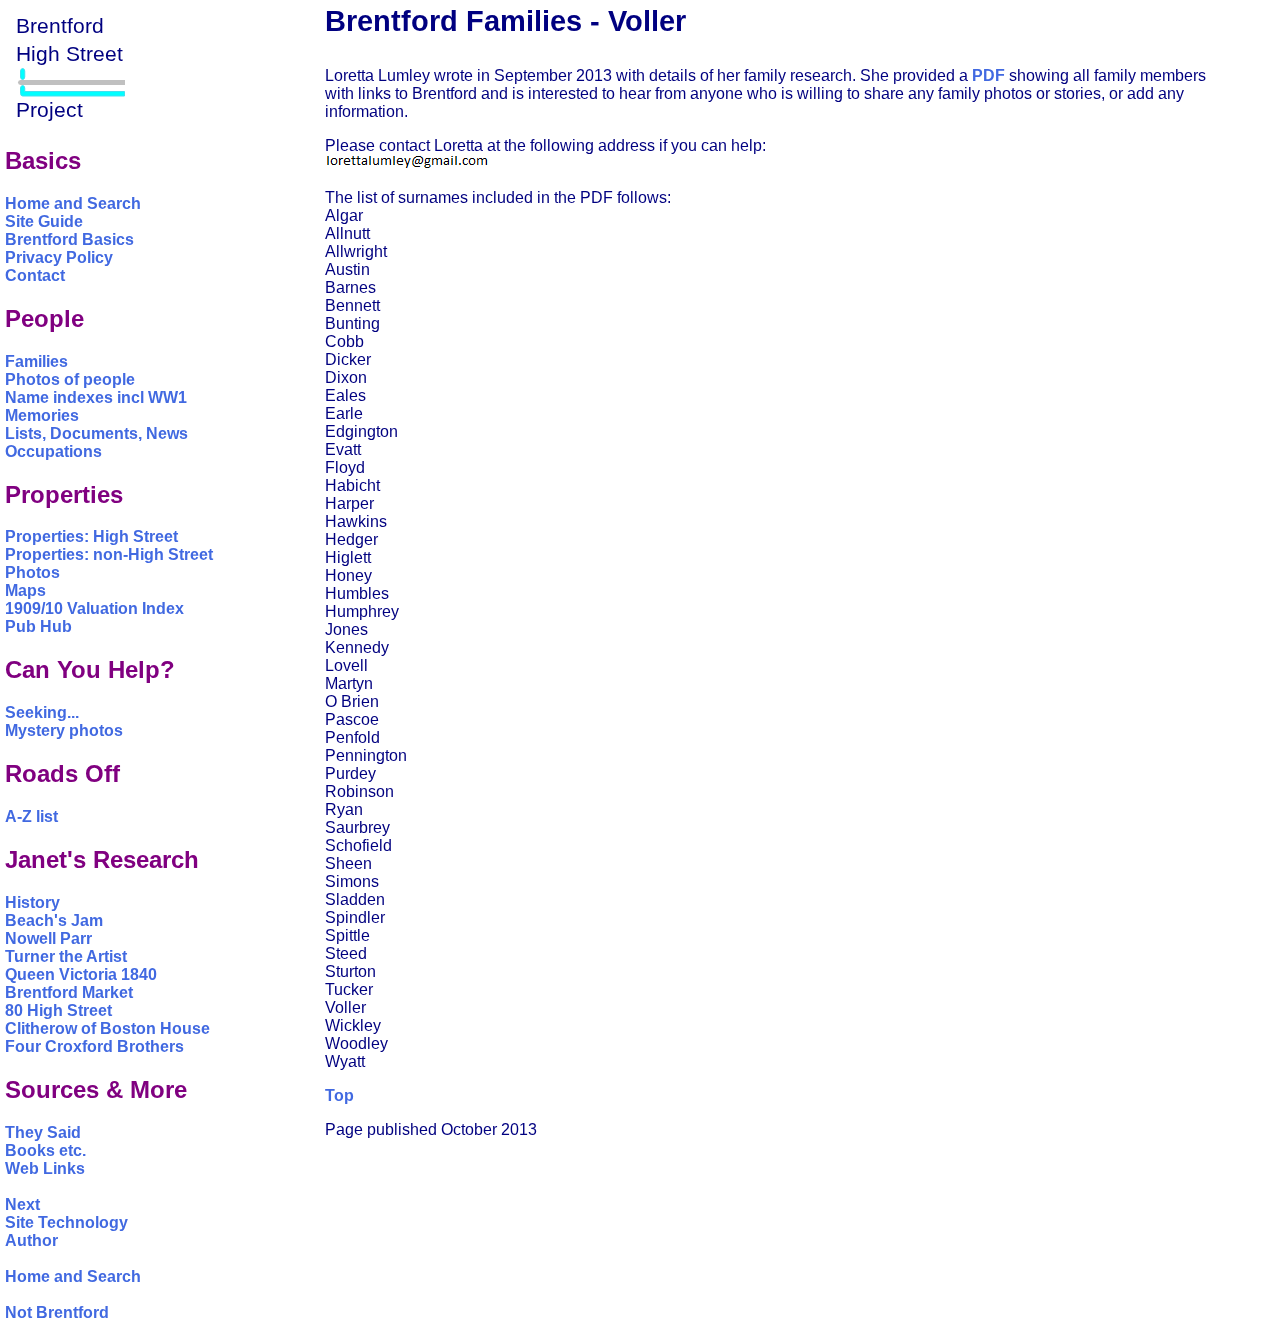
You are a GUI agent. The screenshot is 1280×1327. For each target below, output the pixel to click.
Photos (32, 572)
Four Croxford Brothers (94, 1046)
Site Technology (66, 1222)
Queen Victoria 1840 (81, 974)
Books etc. (45, 1150)
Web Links (45, 1168)
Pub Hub (38, 626)
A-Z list (31, 816)
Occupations (53, 451)
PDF (988, 75)
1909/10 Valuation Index (94, 608)
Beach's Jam (54, 920)
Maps (25, 590)
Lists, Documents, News (96, 433)
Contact (35, 275)
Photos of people (70, 379)
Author (31, 1240)
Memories (42, 415)
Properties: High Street (91, 536)
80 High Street (58, 1010)
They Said (43, 1132)
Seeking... (42, 712)
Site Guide (44, 221)
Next (22, 1204)
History (32, 902)
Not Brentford (57, 1312)
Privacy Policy (59, 257)
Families (36, 361)
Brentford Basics (69, 239)
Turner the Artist (66, 956)
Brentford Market (69, 992)
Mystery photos (64, 730)
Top (339, 1095)
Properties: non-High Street (109, 554)
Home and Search (73, 203)
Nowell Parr (48, 938)
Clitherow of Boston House (107, 1028)
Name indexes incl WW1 (96, 397)
